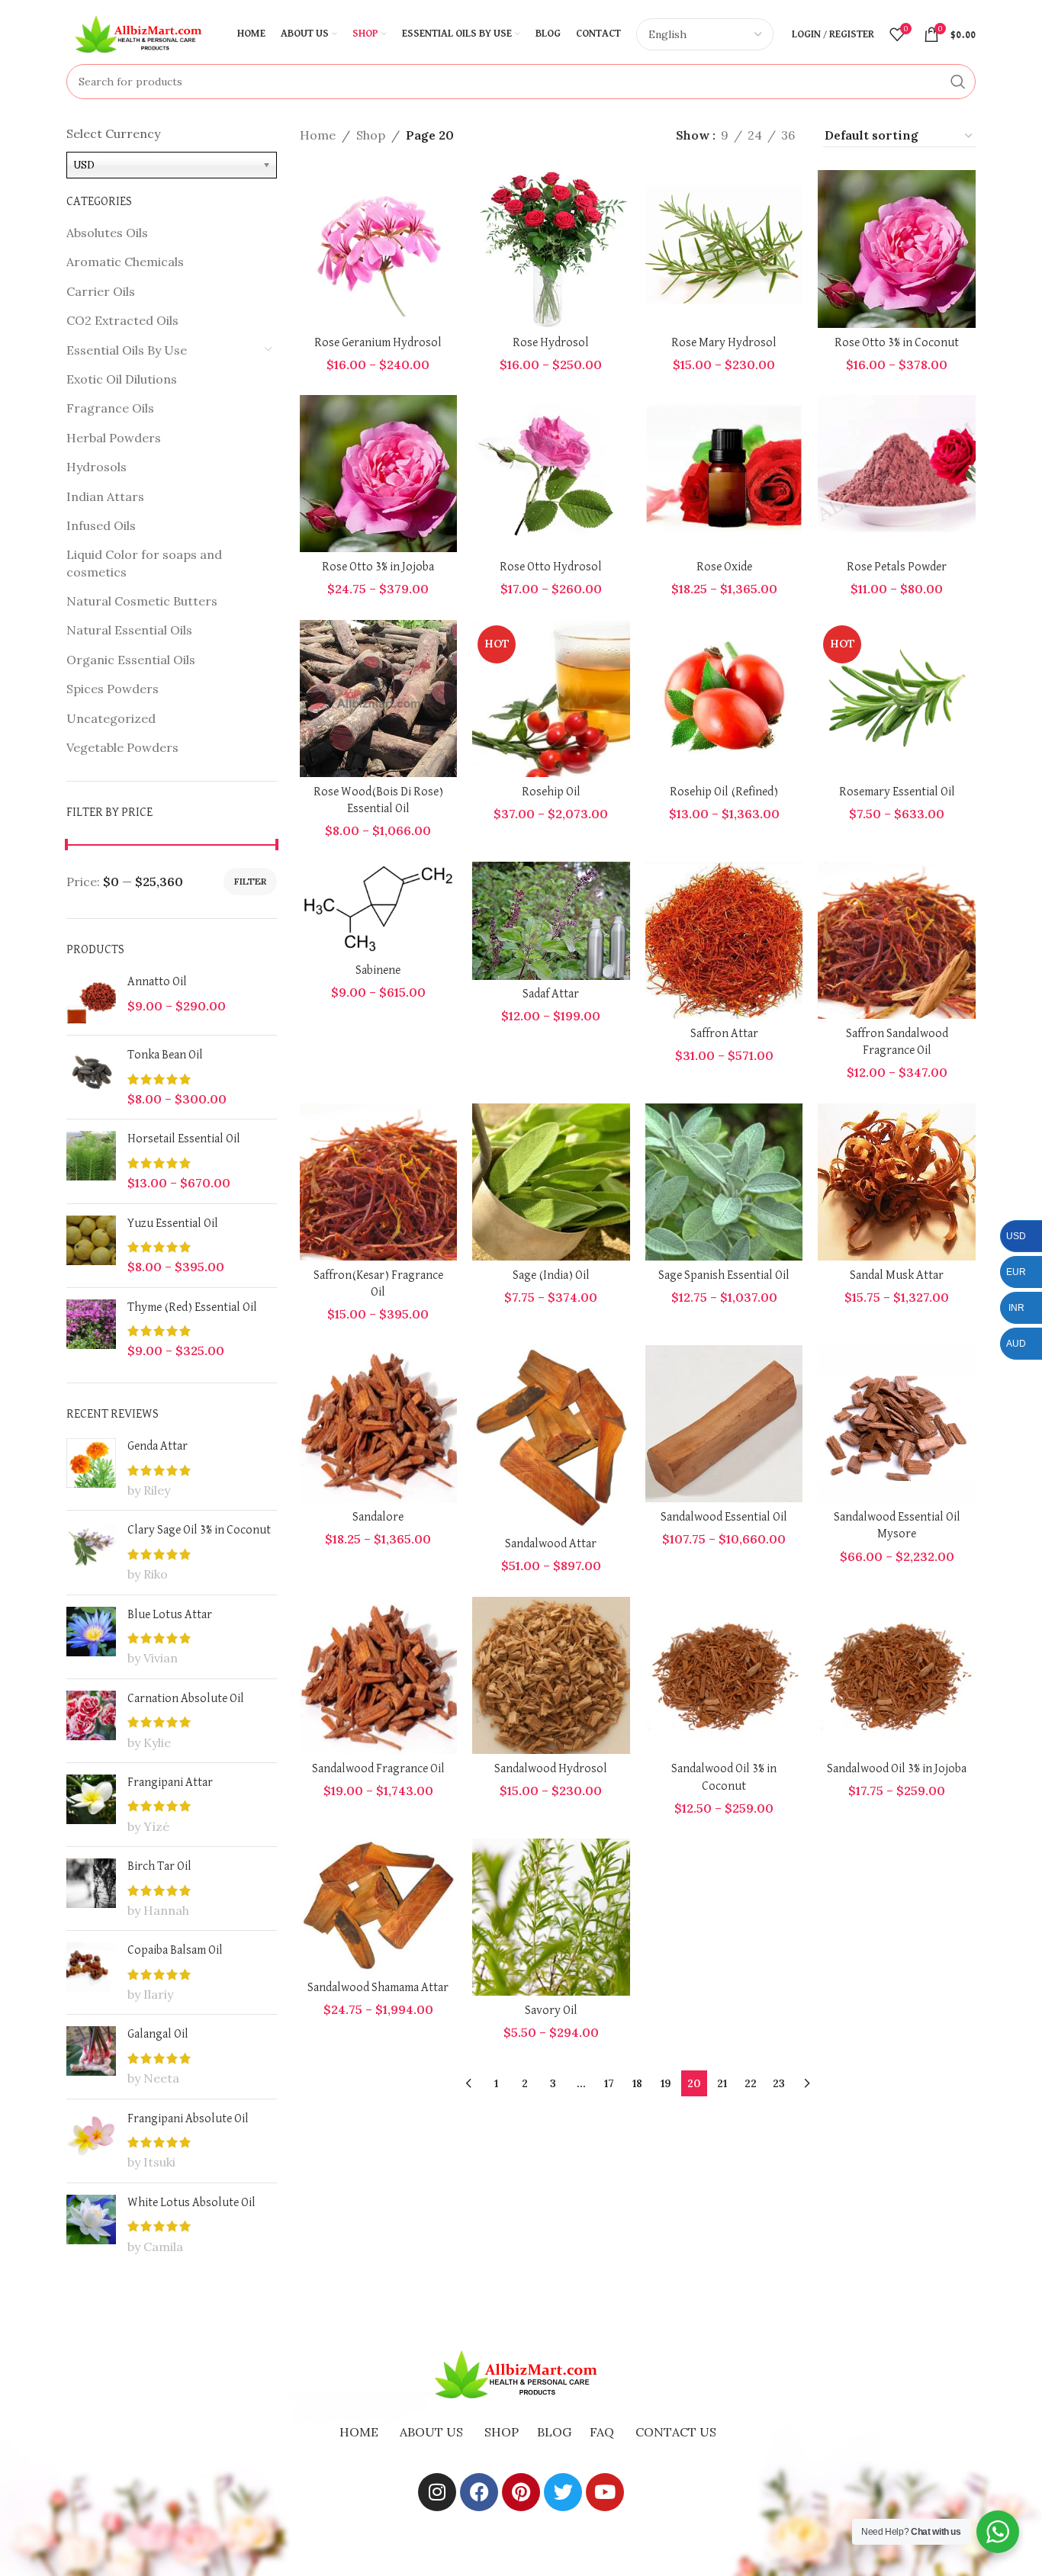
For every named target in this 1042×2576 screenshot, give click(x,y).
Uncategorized (111, 718)
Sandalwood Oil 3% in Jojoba (897, 1769)
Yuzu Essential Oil (173, 1224)
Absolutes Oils (107, 233)
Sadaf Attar (551, 994)
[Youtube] (605, 2492)
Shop (371, 135)
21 (722, 2083)
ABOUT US (431, 2432)
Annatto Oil (157, 982)
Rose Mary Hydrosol (724, 343)
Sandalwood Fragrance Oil (378, 1769)
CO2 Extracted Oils (122, 320)
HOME (359, 2432)
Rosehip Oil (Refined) (724, 792)
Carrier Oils (101, 291)
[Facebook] (479, 2492)
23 (779, 2083)
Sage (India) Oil (551, 1276)
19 (666, 2083)
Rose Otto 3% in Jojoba (378, 567)
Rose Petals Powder (897, 567)
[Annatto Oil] (91, 999)
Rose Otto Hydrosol (551, 567)
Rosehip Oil (551, 792)
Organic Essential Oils (131, 660)
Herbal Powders (114, 438)
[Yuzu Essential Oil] (91, 1246)
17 (609, 2083)
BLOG (554, 2432)
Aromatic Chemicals (125, 262)
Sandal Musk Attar (897, 1276)
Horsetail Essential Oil (184, 1139)
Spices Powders (113, 689)
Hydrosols (96, 467)
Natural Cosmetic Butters (142, 601)
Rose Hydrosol (551, 343)
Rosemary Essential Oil (897, 792)
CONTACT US (676, 2432)
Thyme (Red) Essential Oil (192, 1308)
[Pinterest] (521, 2492)
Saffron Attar (724, 1034)
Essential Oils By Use (127, 350)
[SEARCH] (958, 82)
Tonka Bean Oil (165, 1055)
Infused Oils (101, 525)
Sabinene (378, 971)
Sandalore (378, 1518)
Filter (250, 881)
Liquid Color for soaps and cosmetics (144, 563)
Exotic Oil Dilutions (122, 379)
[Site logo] (143, 33)
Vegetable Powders (122, 747)
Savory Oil (551, 2011)
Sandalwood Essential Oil (724, 1518)
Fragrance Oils (110, 408)
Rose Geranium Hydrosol (378, 343)
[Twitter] (563, 2492)
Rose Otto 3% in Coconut (897, 343)
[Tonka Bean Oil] (91, 1077)
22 (751, 2083)
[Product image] (379, 249)
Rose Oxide (724, 567)
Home (318, 135)
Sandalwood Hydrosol (551, 1769)
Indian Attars (105, 496)
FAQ (602, 2432)
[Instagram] (437, 2492)
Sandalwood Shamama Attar (378, 1988)
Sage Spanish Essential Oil (724, 1276)
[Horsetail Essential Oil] (91, 1161)
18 (637, 2083)
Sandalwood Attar (551, 1544)
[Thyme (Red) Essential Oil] (91, 1330)
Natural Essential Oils (129, 630)
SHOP (502, 2432)
